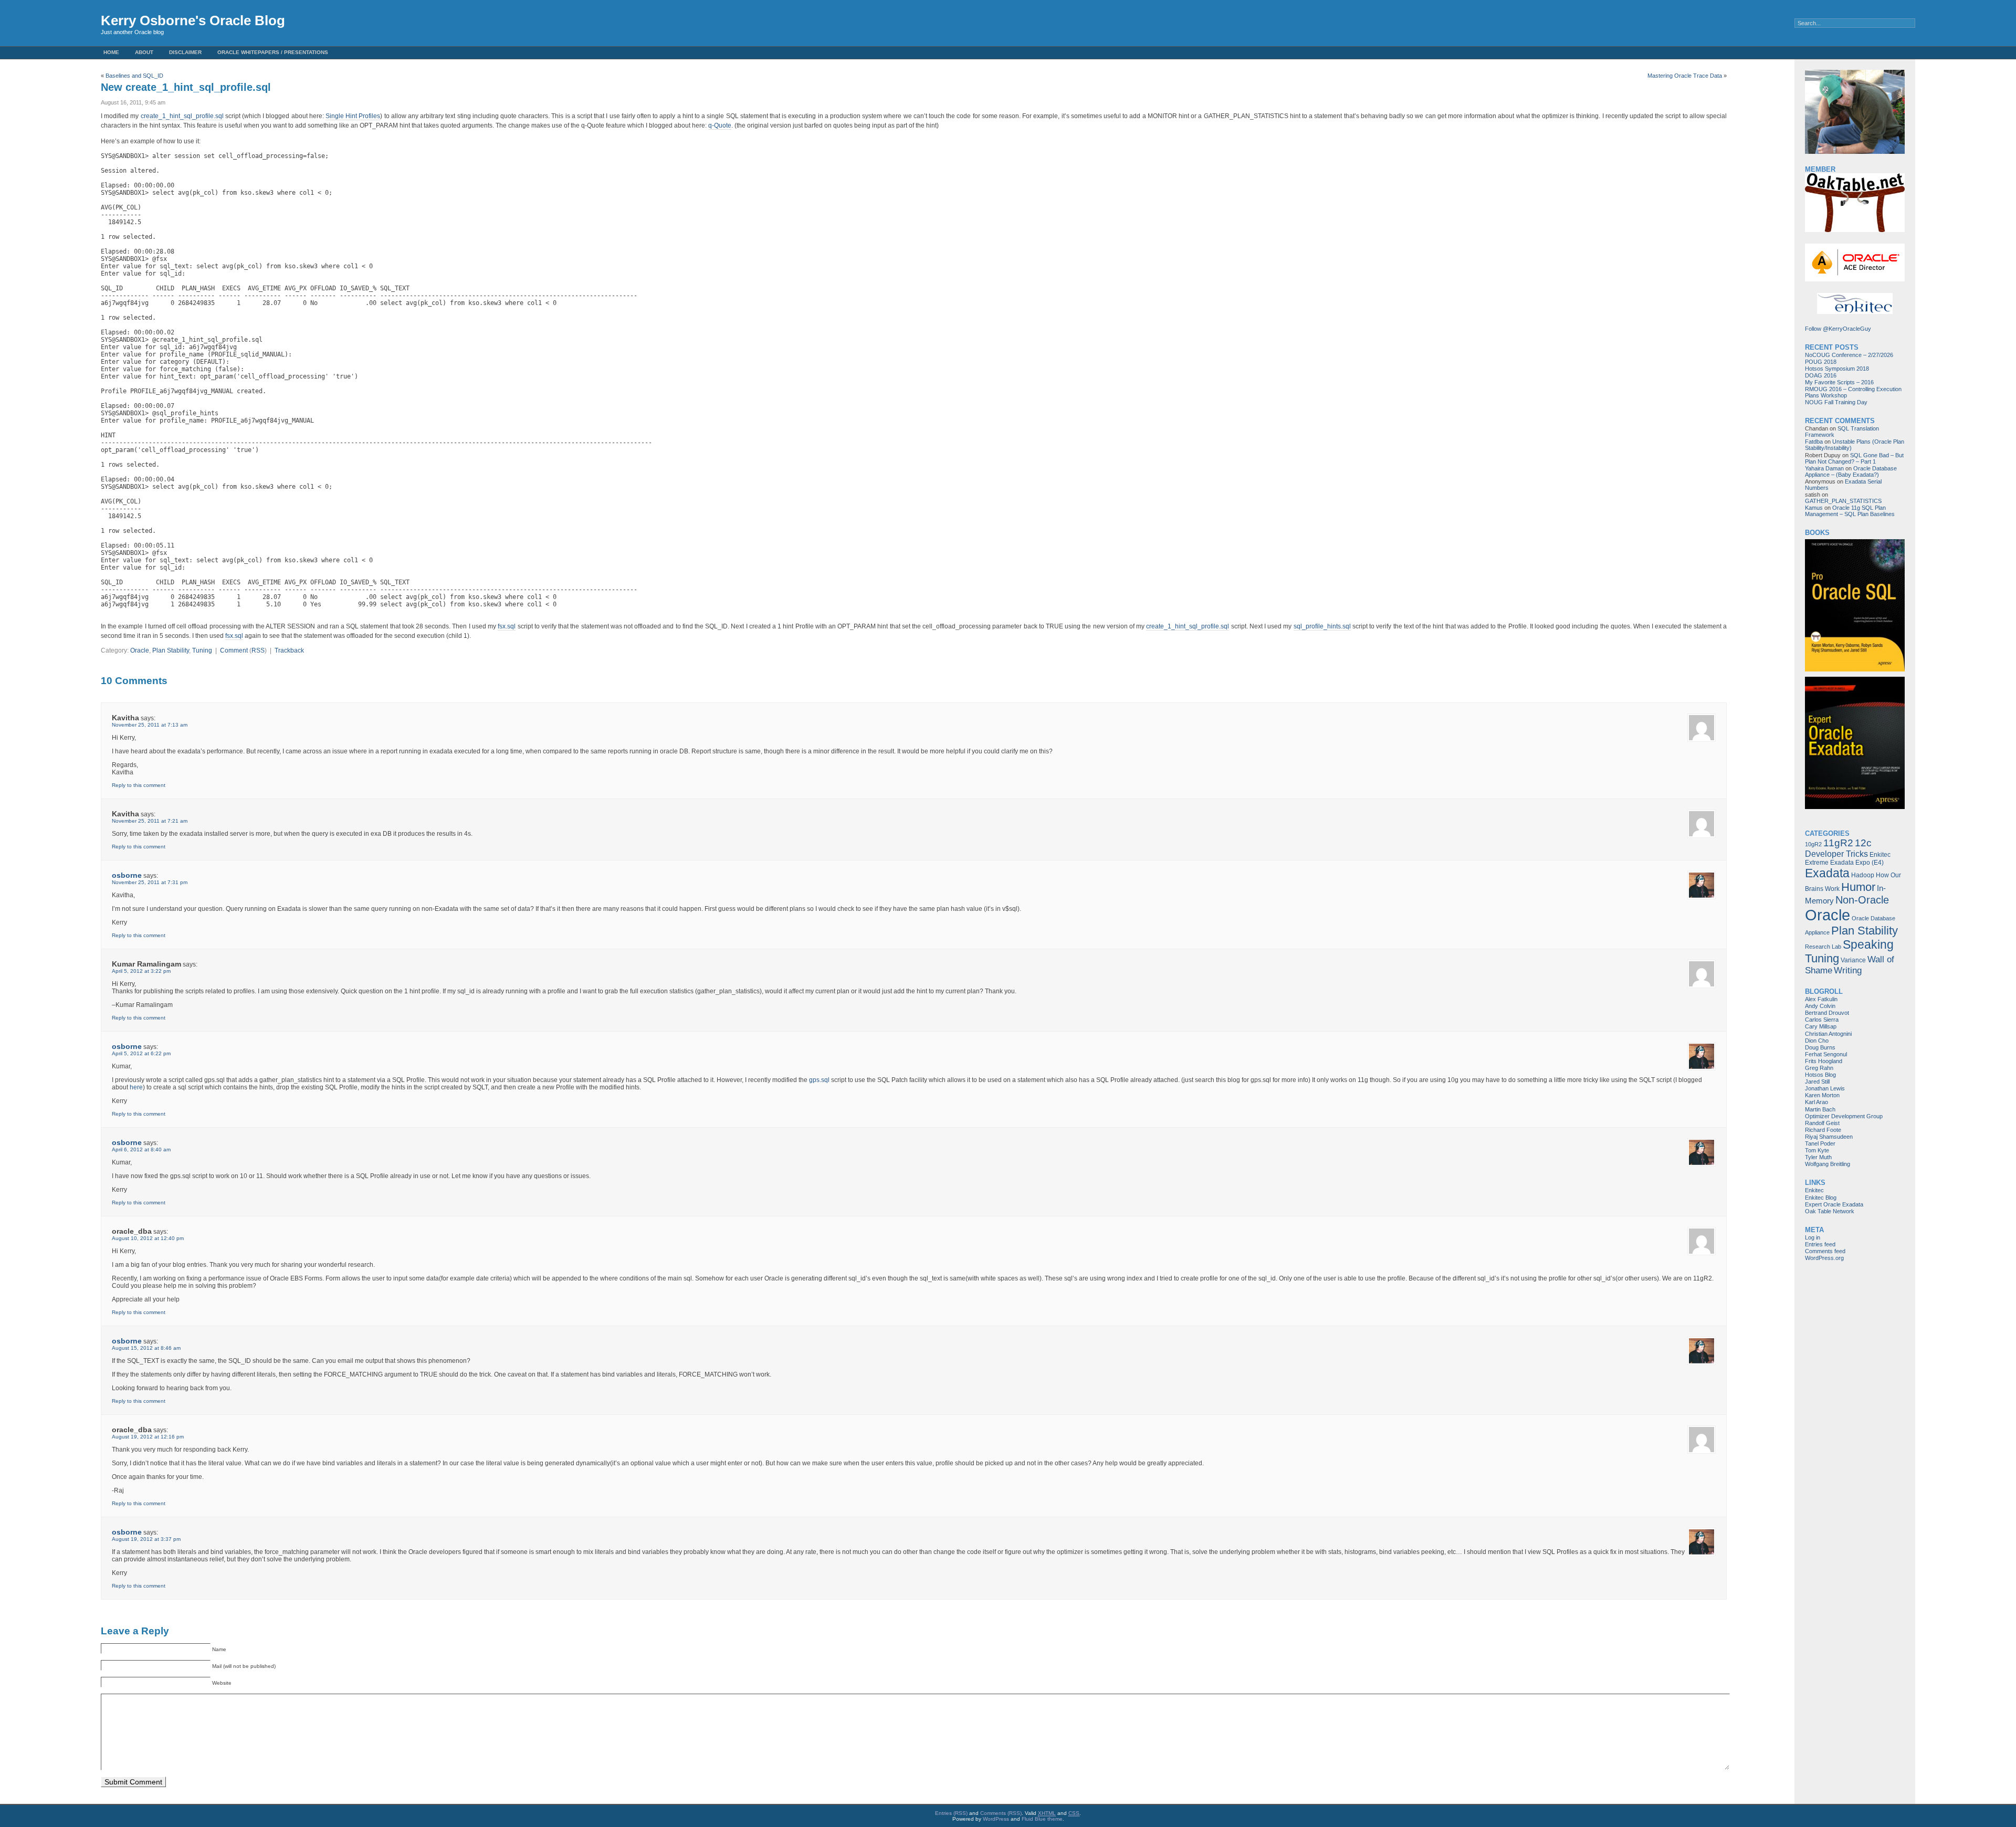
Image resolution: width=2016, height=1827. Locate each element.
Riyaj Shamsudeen (1829, 1137)
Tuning (202, 650)
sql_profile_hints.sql (1322, 626)
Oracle (140, 650)
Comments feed (1825, 1251)
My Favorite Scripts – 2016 (1839, 382)
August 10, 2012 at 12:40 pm (148, 1238)
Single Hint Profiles (353, 116)
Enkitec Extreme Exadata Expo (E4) (1848, 859)
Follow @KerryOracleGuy (1838, 329)
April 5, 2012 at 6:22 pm (141, 1053)
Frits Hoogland (1824, 1061)
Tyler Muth (1818, 1157)
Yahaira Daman (1824, 468)
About (144, 52)
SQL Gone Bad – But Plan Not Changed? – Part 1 (1854, 458)
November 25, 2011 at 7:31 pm (150, 882)
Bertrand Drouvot (1827, 1013)
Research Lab (1823, 947)
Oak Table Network (1830, 1211)
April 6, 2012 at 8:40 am (141, 1149)
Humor (1858, 887)
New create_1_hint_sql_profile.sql (186, 87)
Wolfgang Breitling (1828, 1164)
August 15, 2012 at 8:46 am (146, 1348)
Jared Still (1817, 1081)
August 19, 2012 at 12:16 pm (148, 1437)
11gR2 (1838, 843)
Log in (1813, 1237)
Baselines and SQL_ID (134, 76)
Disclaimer (185, 52)
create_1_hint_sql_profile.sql (182, 116)
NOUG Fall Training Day (1836, 402)
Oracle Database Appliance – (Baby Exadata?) (1851, 471)
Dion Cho (1817, 1041)
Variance (1853, 960)
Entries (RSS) (951, 1813)
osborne (127, 875)
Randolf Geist (1822, 1123)
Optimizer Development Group (1844, 1116)
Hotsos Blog (1820, 1075)
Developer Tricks (1836, 854)
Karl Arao (1816, 1102)
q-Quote (720, 125)
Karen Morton (1822, 1095)
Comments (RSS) (1001, 1813)
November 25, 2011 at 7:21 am (150, 821)
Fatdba (1814, 442)
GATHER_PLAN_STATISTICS (1843, 501)
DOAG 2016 (1821, 375)
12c (1863, 843)
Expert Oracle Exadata (1834, 1204)
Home (111, 52)
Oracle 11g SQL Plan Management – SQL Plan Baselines (1850, 511)
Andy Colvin (1820, 1006)
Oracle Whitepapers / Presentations (273, 52)
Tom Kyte (1817, 1150)
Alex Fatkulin (1821, 999)
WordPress (996, 1819)
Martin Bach (1820, 1109)
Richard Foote (1823, 1130)
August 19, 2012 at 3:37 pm (146, 1539)
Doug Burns (1820, 1047)
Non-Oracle (1862, 900)
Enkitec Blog (1821, 1198)
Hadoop (1863, 875)
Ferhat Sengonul (1826, 1054)
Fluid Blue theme (1042, 1819)
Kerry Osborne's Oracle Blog (193, 20)
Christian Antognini (1828, 1034)
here (136, 1087)
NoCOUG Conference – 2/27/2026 (1849, 355)
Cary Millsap (1821, 1026)
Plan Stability (171, 650)
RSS (258, 650)
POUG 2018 (1821, 362)
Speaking (1868, 944)
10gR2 (1813, 844)
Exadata (1827, 873)
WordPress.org (1824, 1258)
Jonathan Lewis (1825, 1088)
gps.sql (819, 1080)
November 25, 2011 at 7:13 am (150, 725)
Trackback (289, 650)
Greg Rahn (1819, 1068)
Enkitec (1814, 1190)
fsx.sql (507, 626)
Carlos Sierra (1822, 1020)
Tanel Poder (1820, 1143)
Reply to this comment (139, 785)
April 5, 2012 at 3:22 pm (141, 971)
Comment (234, 650)
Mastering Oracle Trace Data (1685, 76)
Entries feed (1820, 1244)
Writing (1848, 970)
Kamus (1814, 508)
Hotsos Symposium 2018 (1837, 369)
